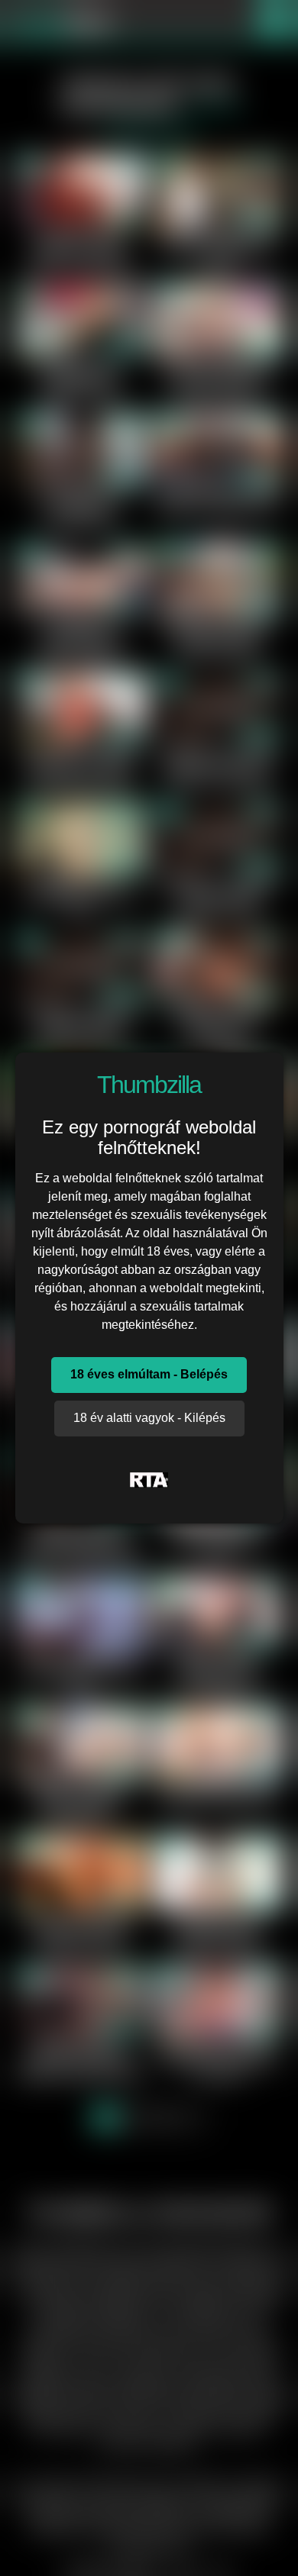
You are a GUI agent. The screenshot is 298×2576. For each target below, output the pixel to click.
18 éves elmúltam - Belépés (149, 1374)
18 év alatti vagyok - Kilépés (149, 1418)
